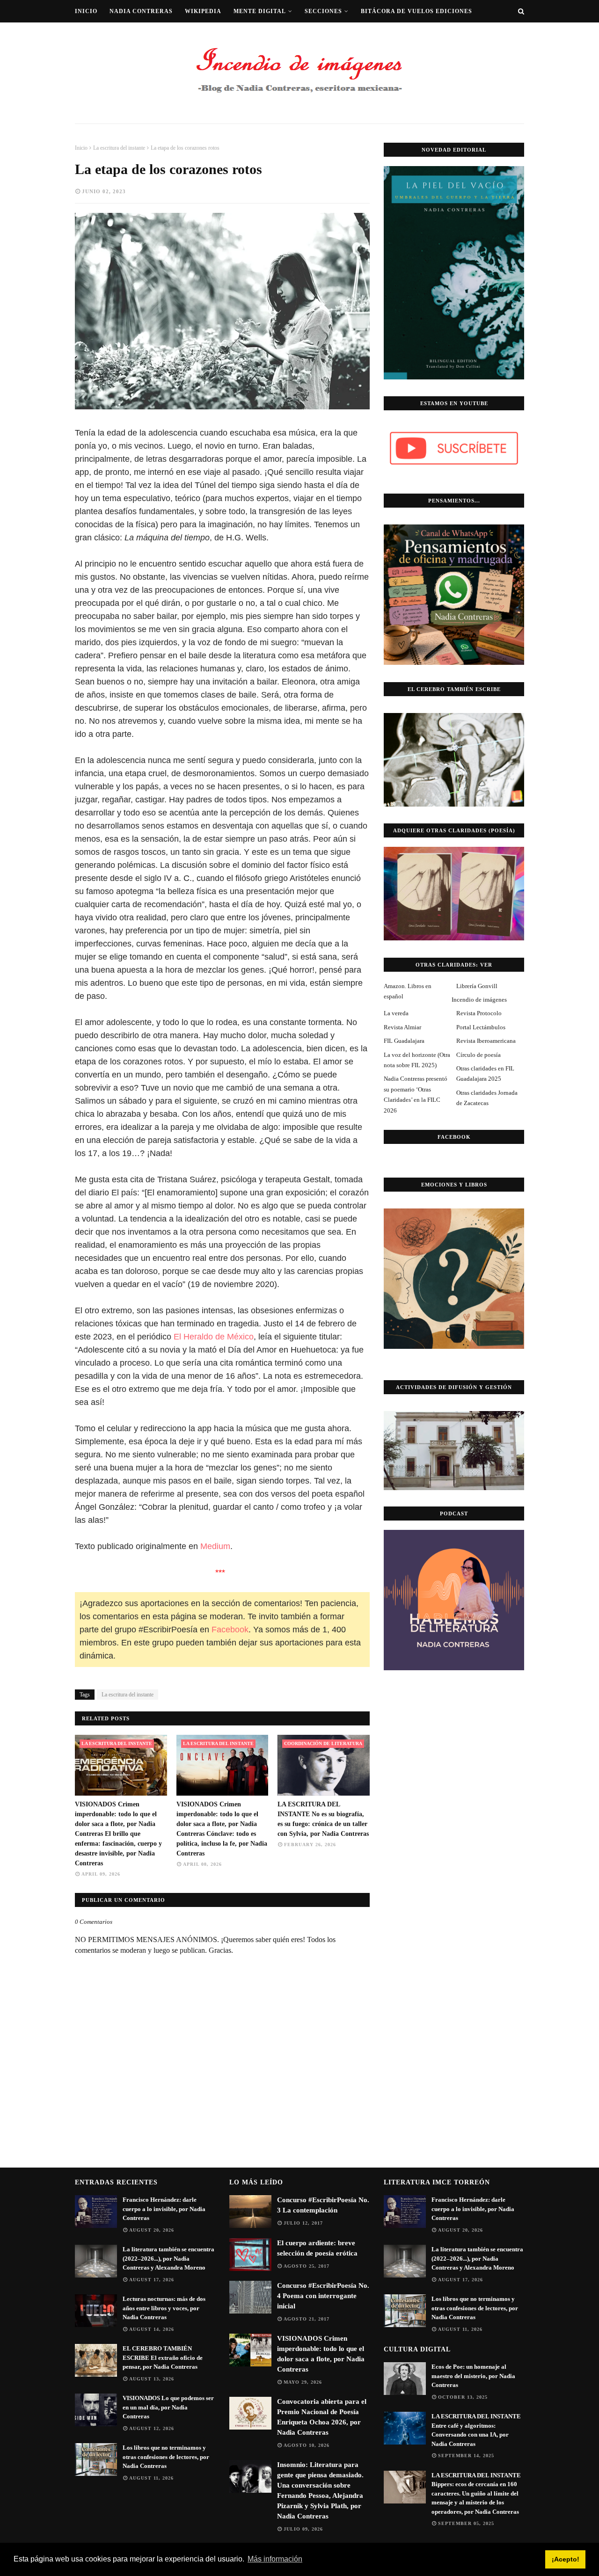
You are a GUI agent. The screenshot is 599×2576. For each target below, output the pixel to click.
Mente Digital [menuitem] (260, 11)
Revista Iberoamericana (486, 1041)
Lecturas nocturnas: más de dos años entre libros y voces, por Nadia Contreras (164, 2308)
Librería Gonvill (477, 986)
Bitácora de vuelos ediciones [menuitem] (416, 11)
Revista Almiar (402, 1027)
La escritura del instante (119, 148)
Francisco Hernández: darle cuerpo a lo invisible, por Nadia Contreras (164, 2209)
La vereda (396, 1013)
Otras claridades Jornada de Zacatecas (487, 1098)
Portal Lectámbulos (481, 1027)
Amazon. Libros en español (408, 991)
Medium (215, 1546)
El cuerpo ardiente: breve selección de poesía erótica (317, 2248)
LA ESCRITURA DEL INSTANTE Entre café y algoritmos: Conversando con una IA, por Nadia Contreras (476, 2430)
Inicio (81, 148)
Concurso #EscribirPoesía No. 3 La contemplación (323, 2205)
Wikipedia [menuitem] (203, 11)
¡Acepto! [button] (566, 2559)
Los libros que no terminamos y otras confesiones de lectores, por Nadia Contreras (166, 2457)
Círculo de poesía (478, 1055)
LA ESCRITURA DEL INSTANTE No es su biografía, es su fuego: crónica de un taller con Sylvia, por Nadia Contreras (323, 1819)
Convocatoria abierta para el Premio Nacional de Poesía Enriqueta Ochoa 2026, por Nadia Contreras (322, 2417)
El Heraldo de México (214, 1337)
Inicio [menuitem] (86, 11)
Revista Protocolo (479, 1013)
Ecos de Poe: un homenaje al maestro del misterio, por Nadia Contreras (473, 2376)
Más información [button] (275, 2559)
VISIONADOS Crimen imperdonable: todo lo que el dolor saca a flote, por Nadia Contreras (321, 2354)
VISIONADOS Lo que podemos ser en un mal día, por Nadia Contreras (168, 2407)
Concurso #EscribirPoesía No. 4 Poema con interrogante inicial (323, 2296)
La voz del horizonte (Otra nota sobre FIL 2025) (417, 1060)
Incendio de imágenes (479, 1000)
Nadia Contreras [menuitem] (141, 11)
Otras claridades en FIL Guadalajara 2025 (485, 1073)
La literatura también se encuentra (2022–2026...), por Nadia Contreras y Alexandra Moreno (168, 2258)
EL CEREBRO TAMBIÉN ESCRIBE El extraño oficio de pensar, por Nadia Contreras (163, 2358)
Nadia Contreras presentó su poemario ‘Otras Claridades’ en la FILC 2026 (416, 1094)
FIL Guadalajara (404, 1041)
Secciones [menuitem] (323, 11)
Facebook (230, 1630)
